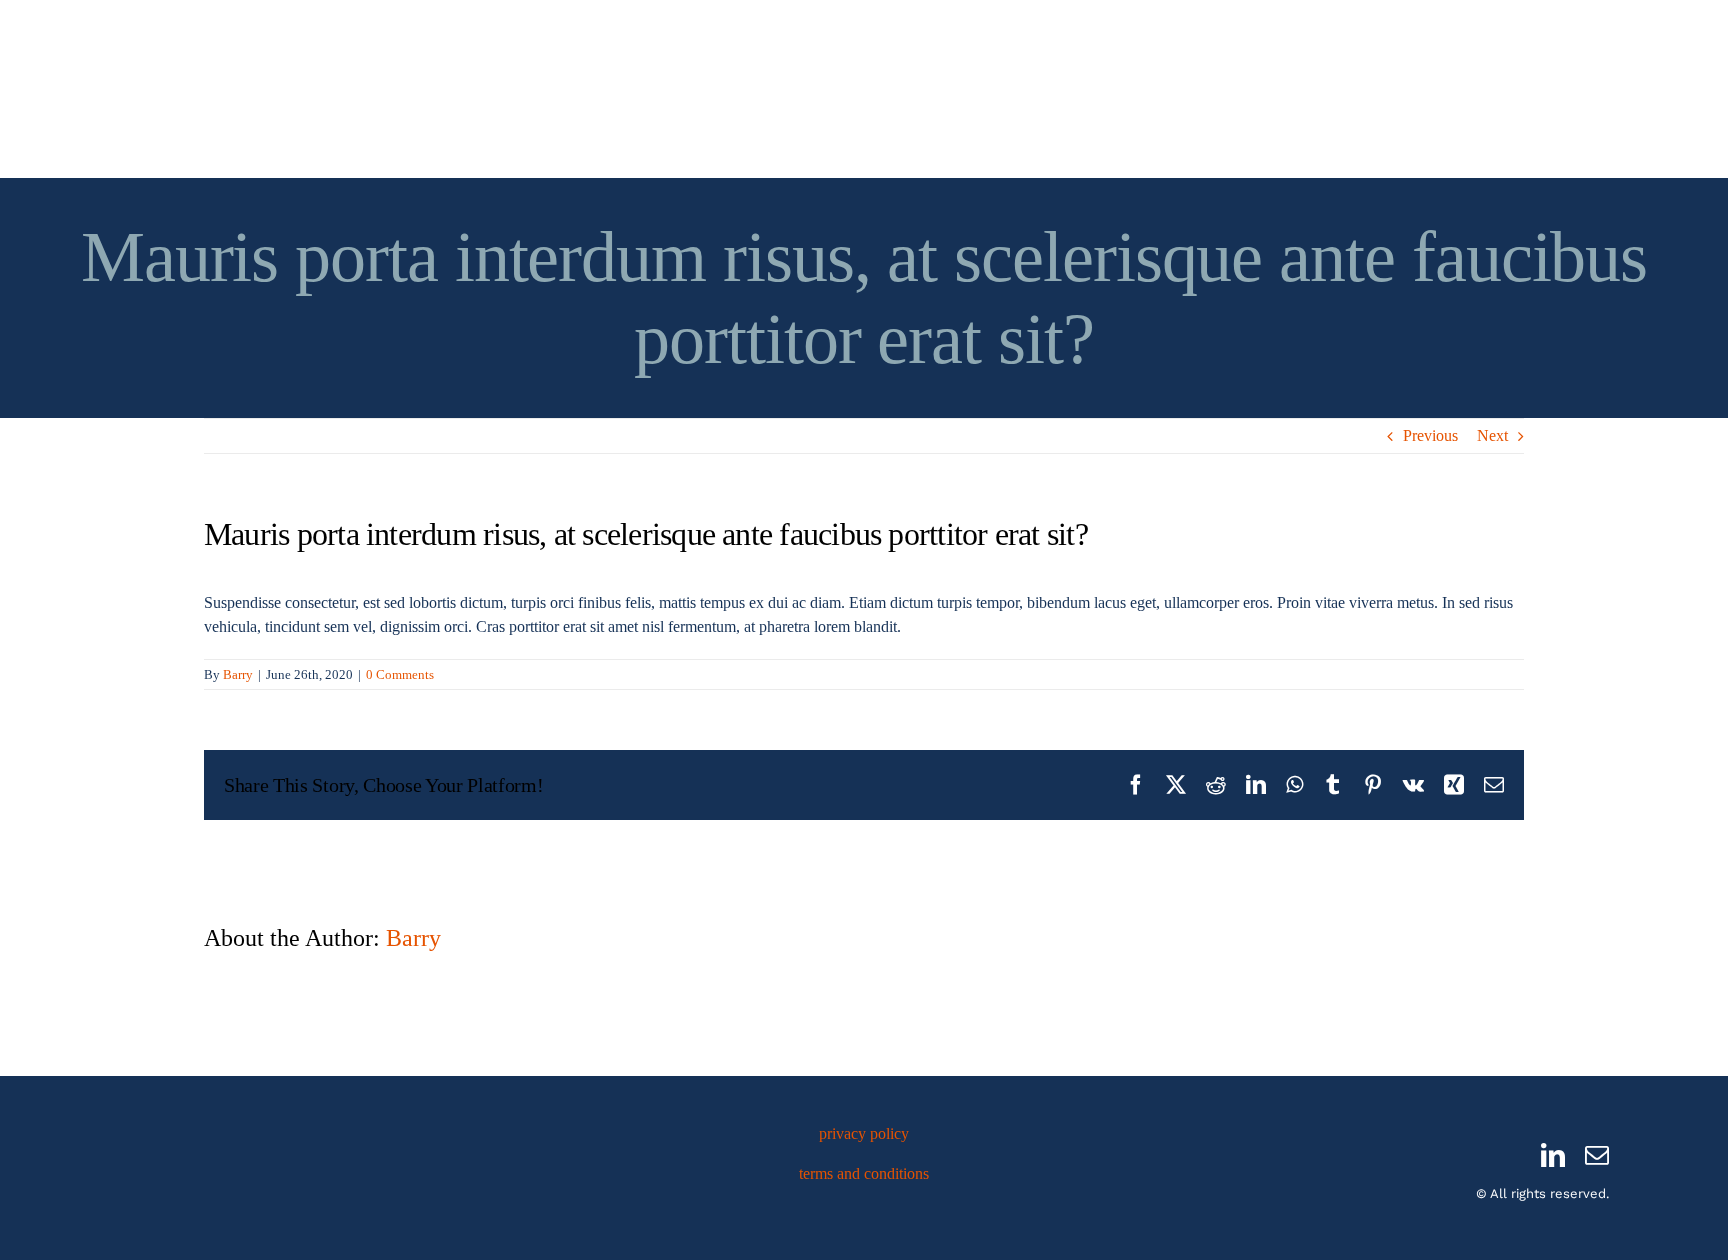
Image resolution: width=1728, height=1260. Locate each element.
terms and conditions (864, 1173)
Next (1492, 435)
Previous (1430, 435)
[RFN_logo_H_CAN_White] (269, 1143)
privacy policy (864, 1133)
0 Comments (400, 674)
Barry (238, 674)
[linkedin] (1553, 1155)
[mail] (1597, 1155)
